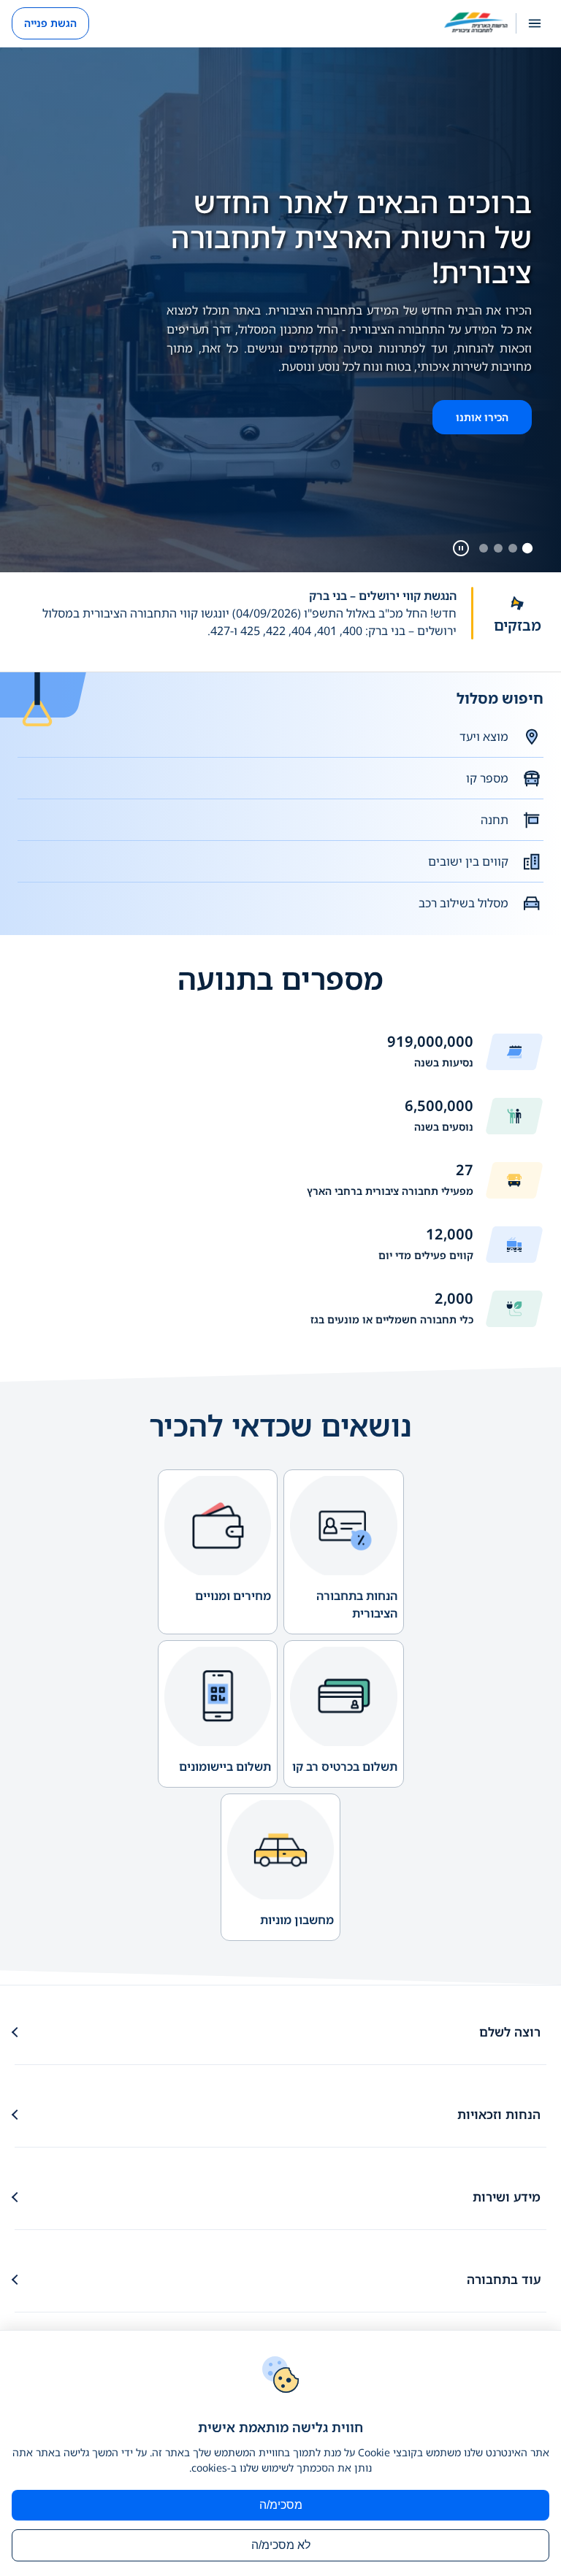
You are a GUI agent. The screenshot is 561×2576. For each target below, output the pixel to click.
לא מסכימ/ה (281, 2545)
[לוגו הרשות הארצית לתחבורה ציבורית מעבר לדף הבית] (476, 23)
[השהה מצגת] (461, 548)
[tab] (527, 548)
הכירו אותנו (482, 417)
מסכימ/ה (281, 2505)
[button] (236, 622)
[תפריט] (535, 23)
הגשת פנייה (50, 23)
